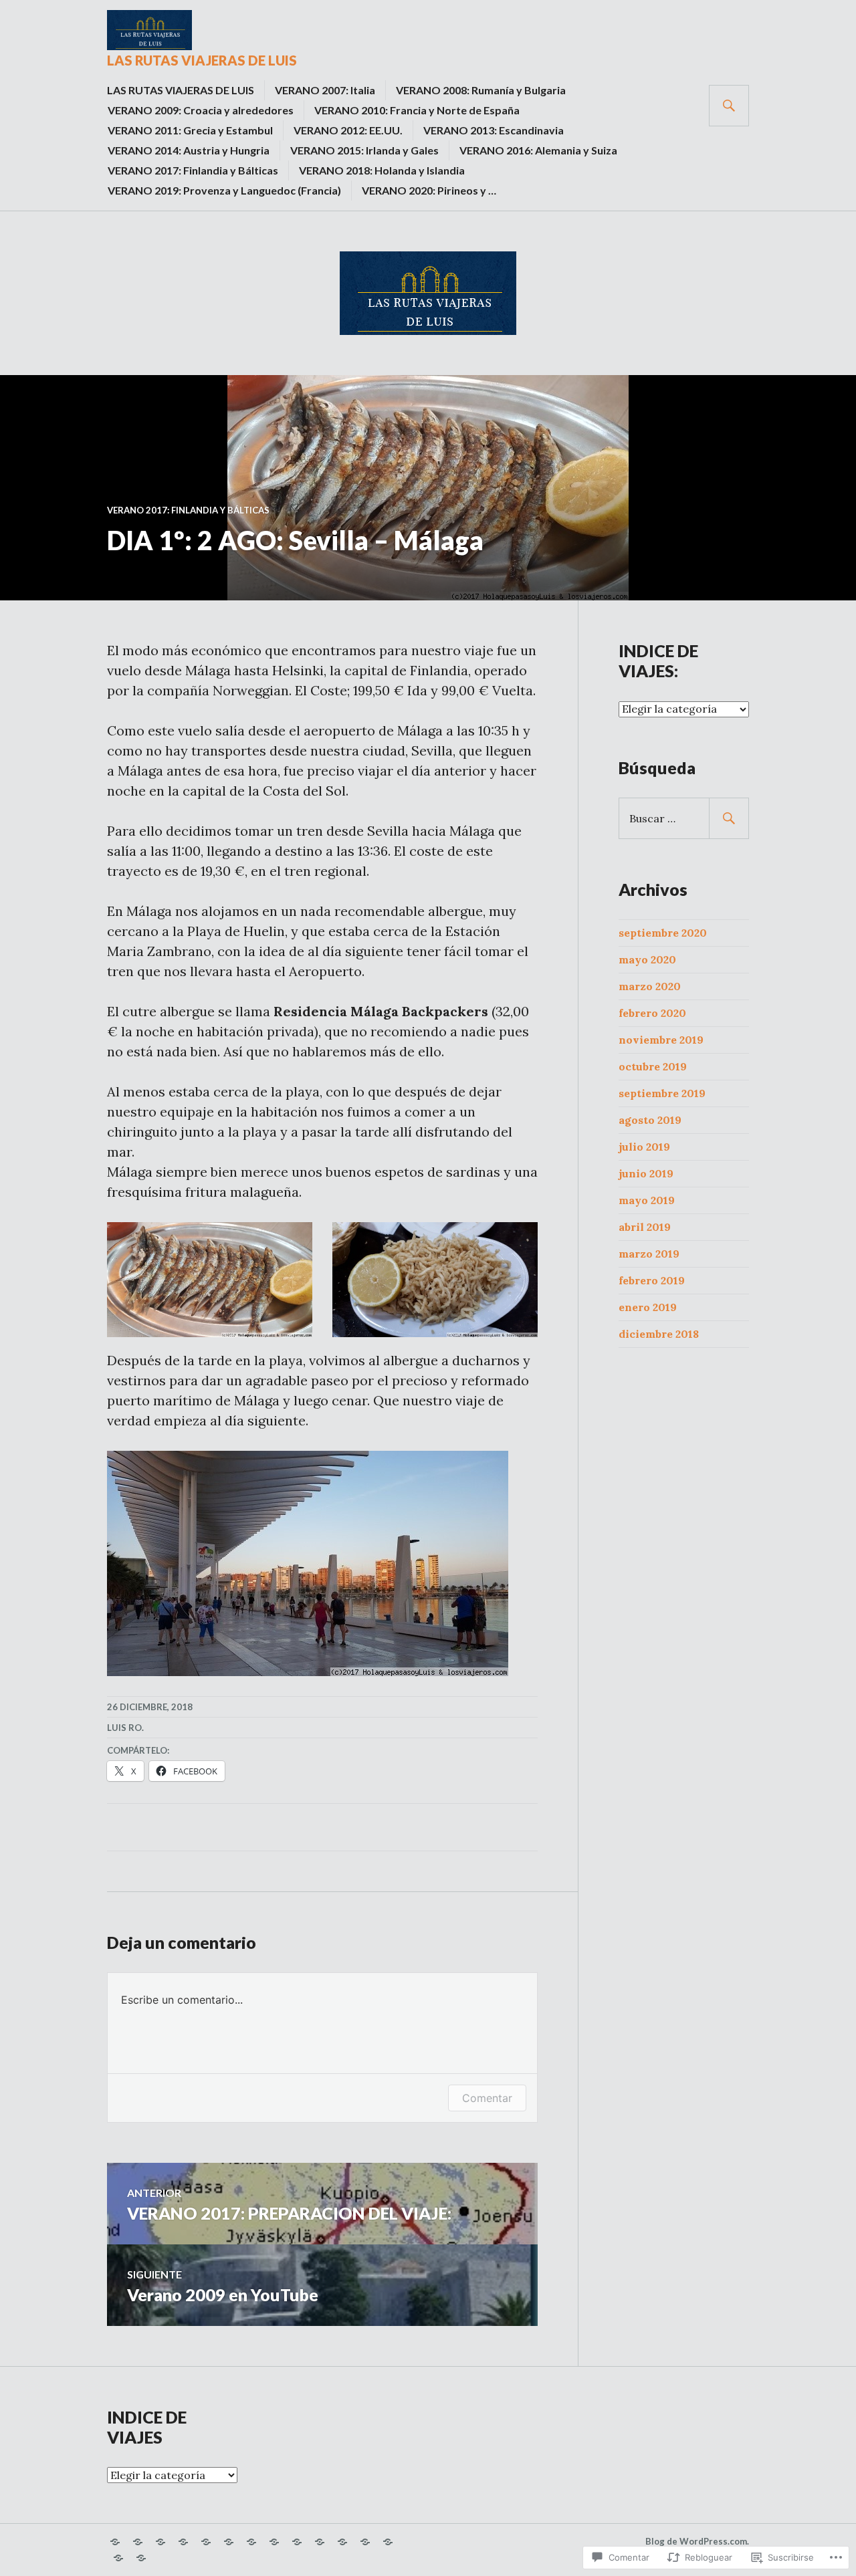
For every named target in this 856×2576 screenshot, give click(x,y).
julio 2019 (644, 1147)
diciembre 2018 (659, 1334)
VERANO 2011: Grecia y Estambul (190, 130)
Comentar (487, 2098)
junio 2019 (646, 1173)
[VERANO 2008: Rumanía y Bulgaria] (160, 2542)
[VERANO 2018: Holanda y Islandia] (388, 2542)
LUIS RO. (125, 1728)
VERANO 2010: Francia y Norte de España (417, 110)
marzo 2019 (649, 1254)
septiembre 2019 (662, 1093)
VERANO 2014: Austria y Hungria (189, 150)
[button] (210, 1280)
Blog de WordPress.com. (697, 2541)
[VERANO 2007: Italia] (138, 2542)
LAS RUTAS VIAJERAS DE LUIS (202, 60)
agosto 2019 (650, 1120)
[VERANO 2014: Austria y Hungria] (297, 2542)
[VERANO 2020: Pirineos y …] (141, 2558)
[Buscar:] (684, 818)
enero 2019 (648, 1307)
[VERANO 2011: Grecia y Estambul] (229, 2542)
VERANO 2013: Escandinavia (494, 130)
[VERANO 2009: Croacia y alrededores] (183, 2542)
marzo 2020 (650, 986)
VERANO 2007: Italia (325, 90)
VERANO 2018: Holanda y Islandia (382, 170)
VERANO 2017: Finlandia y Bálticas (193, 170)
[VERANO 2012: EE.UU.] (251, 2542)
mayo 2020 (647, 959)
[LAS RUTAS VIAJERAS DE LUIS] (115, 2542)
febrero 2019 (652, 1280)
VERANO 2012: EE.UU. (348, 130)
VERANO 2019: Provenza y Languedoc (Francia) (224, 190)
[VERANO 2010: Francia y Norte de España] (206, 2542)
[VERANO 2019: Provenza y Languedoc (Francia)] (118, 2558)
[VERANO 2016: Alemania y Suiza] (342, 2542)
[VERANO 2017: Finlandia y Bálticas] (365, 2542)
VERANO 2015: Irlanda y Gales (364, 150)
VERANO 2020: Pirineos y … (429, 190)
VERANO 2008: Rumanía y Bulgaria (481, 90)
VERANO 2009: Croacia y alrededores (201, 110)
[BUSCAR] (729, 106)
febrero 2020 (652, 1013)
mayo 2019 (647, 1200)
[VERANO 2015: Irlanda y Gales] (320, 2542)
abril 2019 (645, 1227)
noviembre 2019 (661, 1040)
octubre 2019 (653, 1066)
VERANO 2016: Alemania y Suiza (538, 150)
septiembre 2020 (663, 933)
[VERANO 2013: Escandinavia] (274, 2542)
